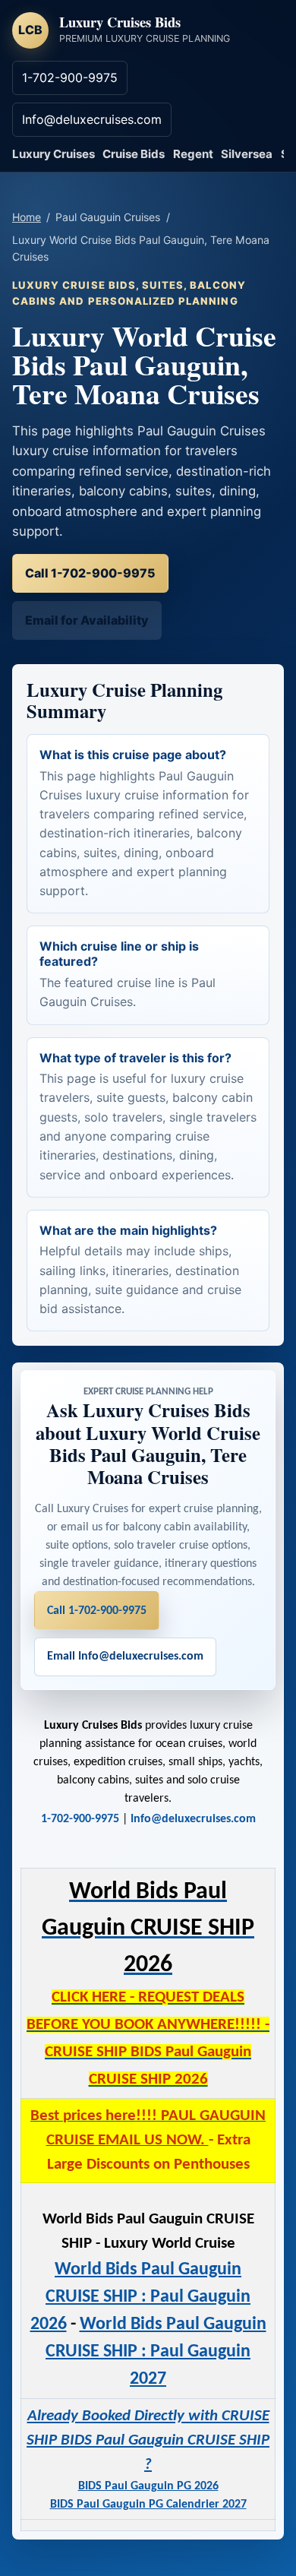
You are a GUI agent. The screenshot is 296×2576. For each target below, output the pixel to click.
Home (27, 217)
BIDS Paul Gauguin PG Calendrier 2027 (148, 2505)
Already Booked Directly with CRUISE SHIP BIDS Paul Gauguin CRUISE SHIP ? (148, 2440)
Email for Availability (87, 620)
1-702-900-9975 (70, 78)
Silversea (247, 154)
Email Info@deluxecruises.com (125, 1657)
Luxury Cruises (54, 154)
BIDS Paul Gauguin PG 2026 (148, 2486)
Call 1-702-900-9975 (90, 573)
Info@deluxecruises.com (92, 119)
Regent (193, 154)
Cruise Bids (134, 154)
